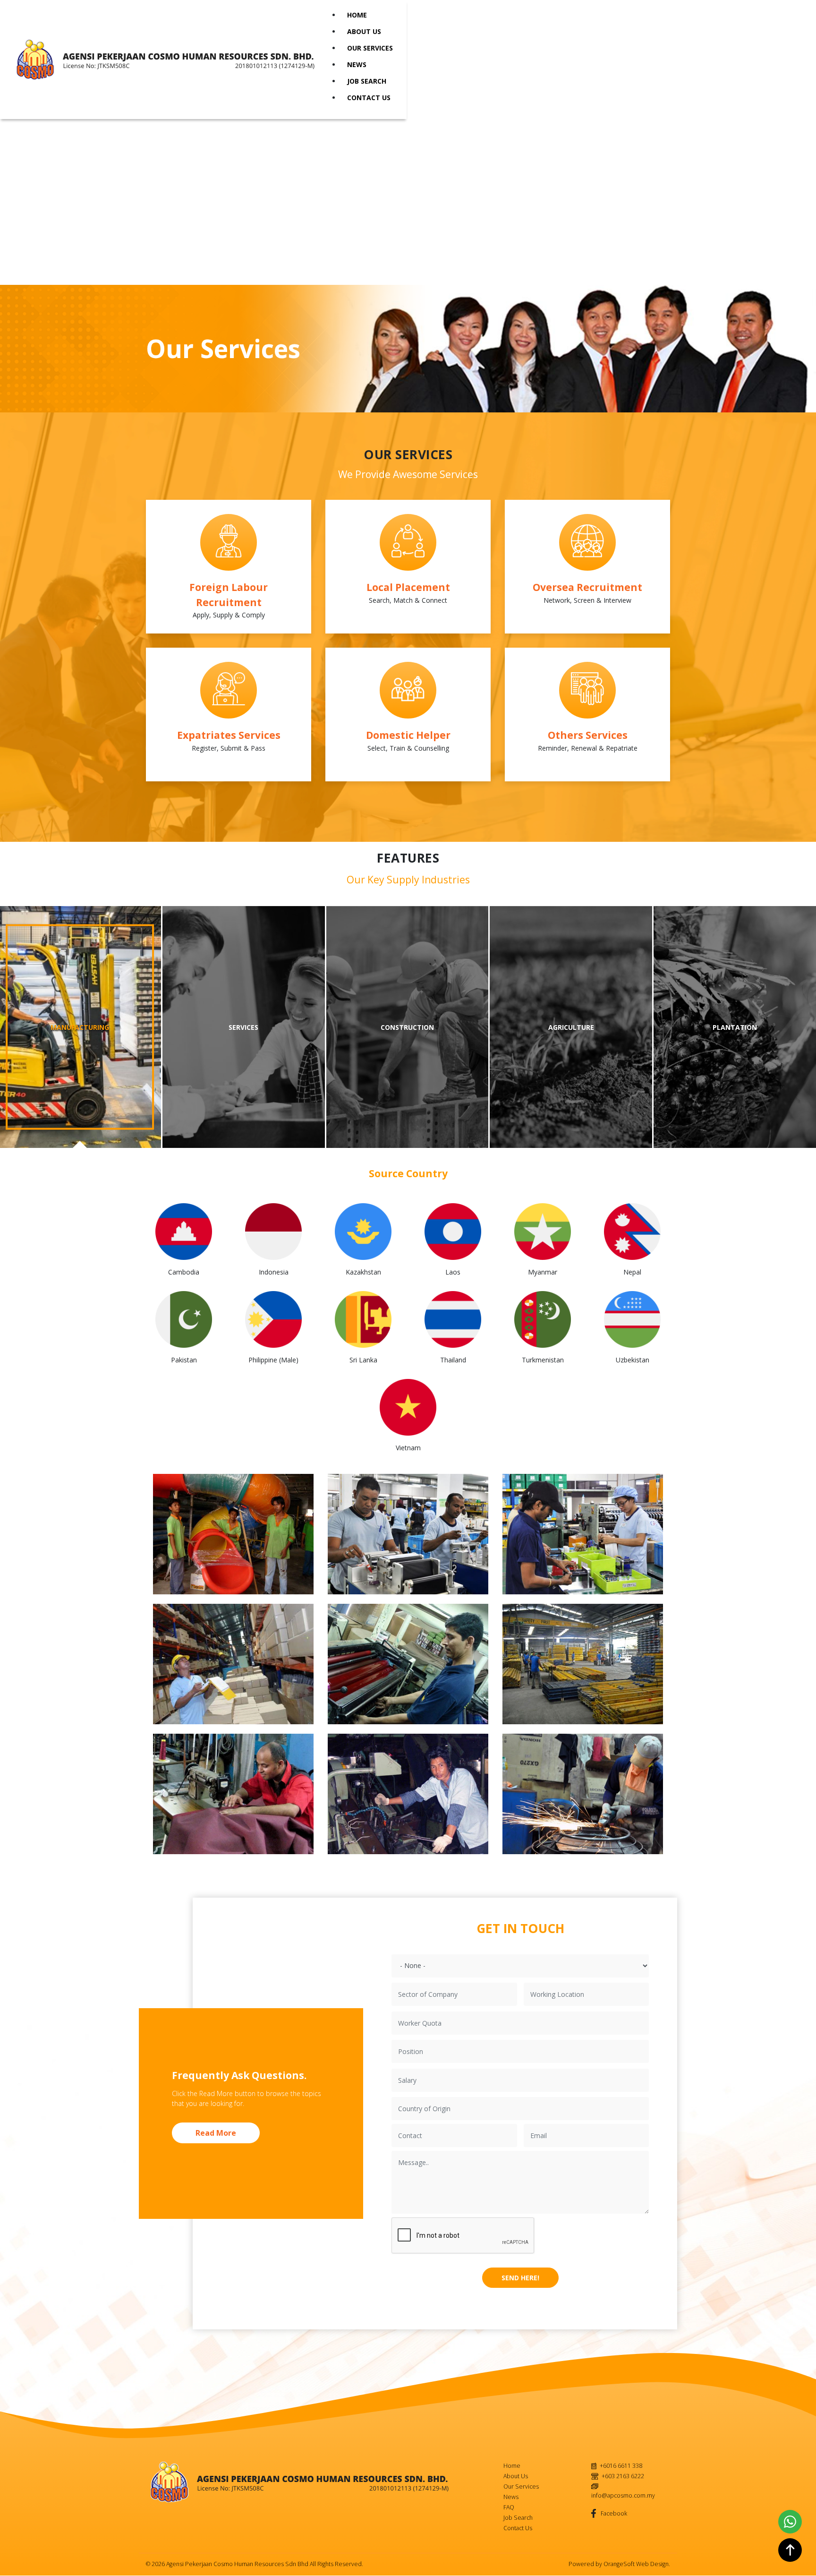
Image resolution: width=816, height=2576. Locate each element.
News (357, 64)
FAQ (509, 2507)
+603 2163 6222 (623, 2476)
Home (357, 15)
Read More (216, 2133)
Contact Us (369, 98)
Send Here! (520, 2278)
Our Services (370, 48)
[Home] (169, 60)
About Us (364, 31)
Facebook (613, 2513)
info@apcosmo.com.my (623, 2495)
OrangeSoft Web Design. (637, 2564)
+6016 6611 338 (621, 2466)
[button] (233, 1534)
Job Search (367, 81)
